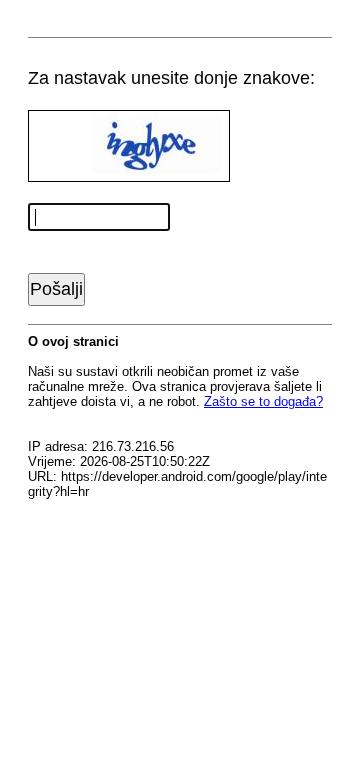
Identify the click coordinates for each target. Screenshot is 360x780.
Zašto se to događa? (263, 401)
